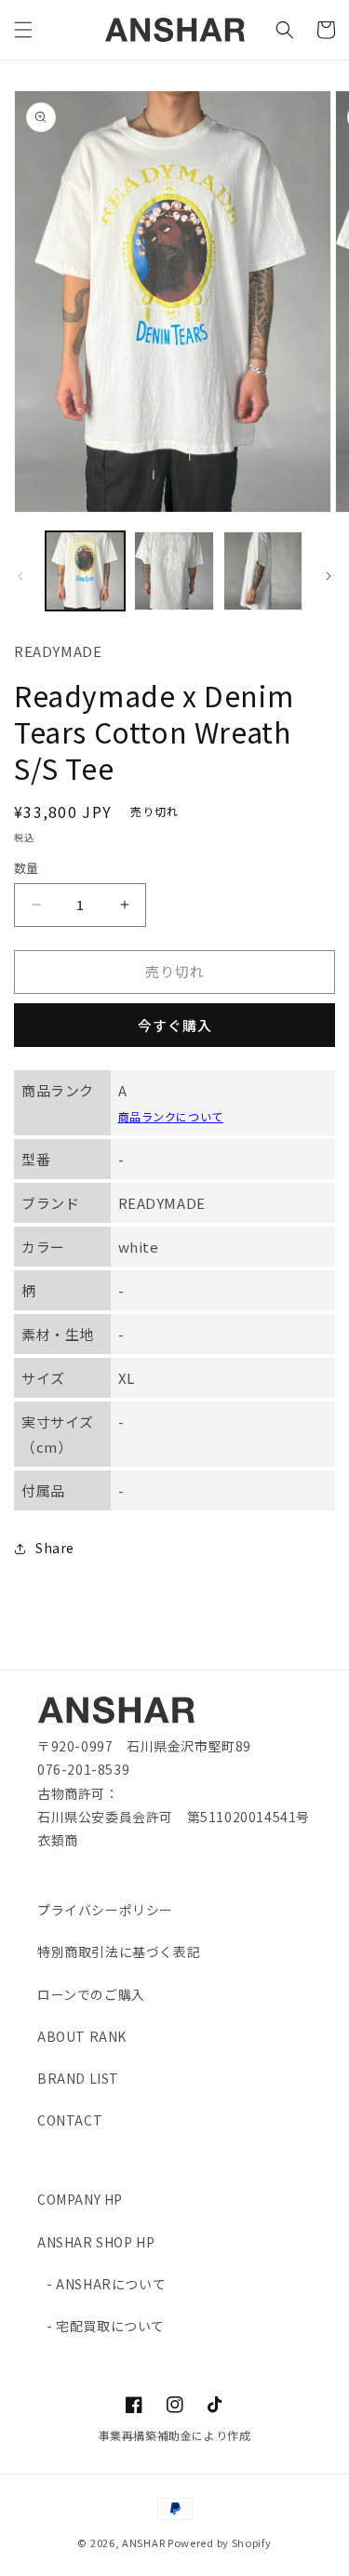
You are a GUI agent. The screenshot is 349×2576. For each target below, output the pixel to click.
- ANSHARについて (106, 2284)
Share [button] (55, 1548)
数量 (27, 868)
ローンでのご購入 (91, 1994)
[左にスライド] (20, 576)
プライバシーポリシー (105, 1910)
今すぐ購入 (175, 1025)
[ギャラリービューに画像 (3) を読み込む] (263, 571)
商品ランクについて (171, 1116)
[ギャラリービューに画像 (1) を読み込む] (85, 571)
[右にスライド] (329, 576)
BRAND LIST (78, 2078)
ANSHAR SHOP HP (96, 2242)
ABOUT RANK (82, 2036)
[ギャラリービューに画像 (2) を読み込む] (174, 571)
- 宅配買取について (106, 2326)
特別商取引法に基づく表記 (119, 1952)
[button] (23, 30)
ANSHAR (143, 2542)
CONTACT (70, 2120)
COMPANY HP (80, 2199)
